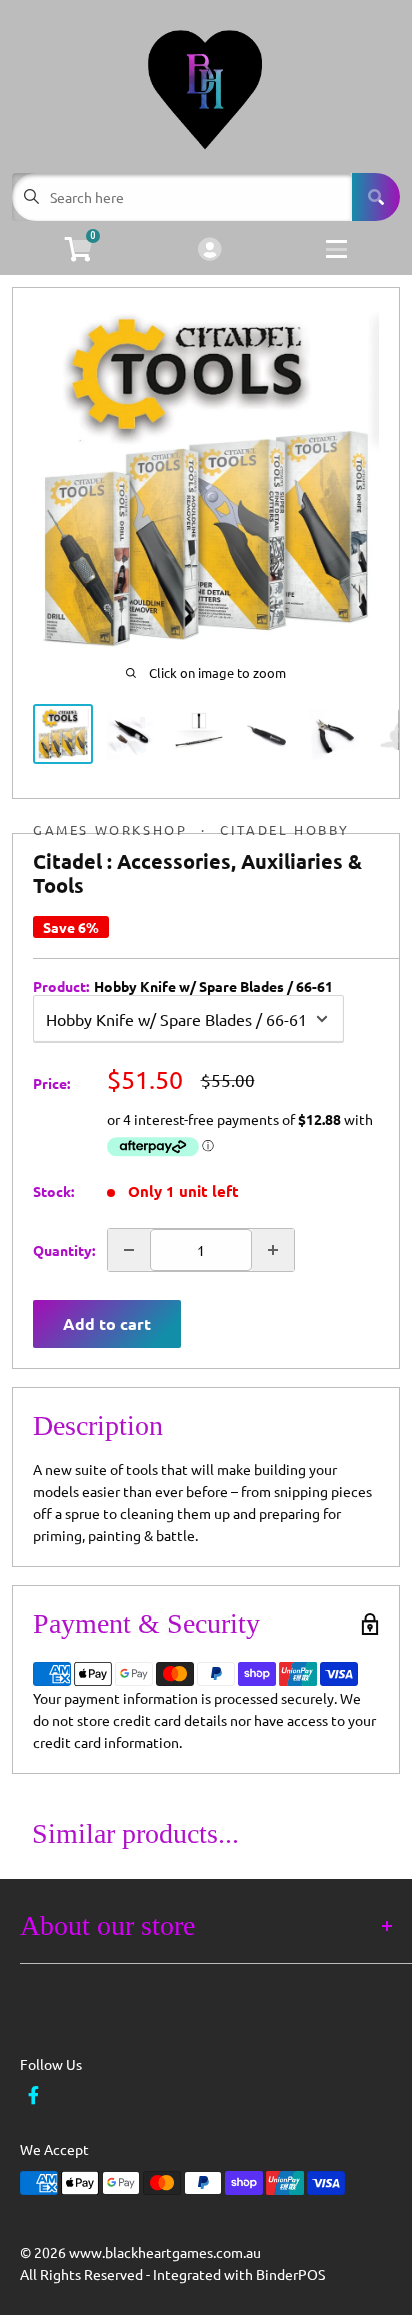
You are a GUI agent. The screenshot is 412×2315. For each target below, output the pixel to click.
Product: (183, 986)
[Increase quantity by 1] (273, 1250)
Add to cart (107, 1323)
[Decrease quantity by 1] (129, 1250)
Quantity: (64, 1250)
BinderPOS (290, 2274)
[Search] (376, 197)
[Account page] (209, 250)
